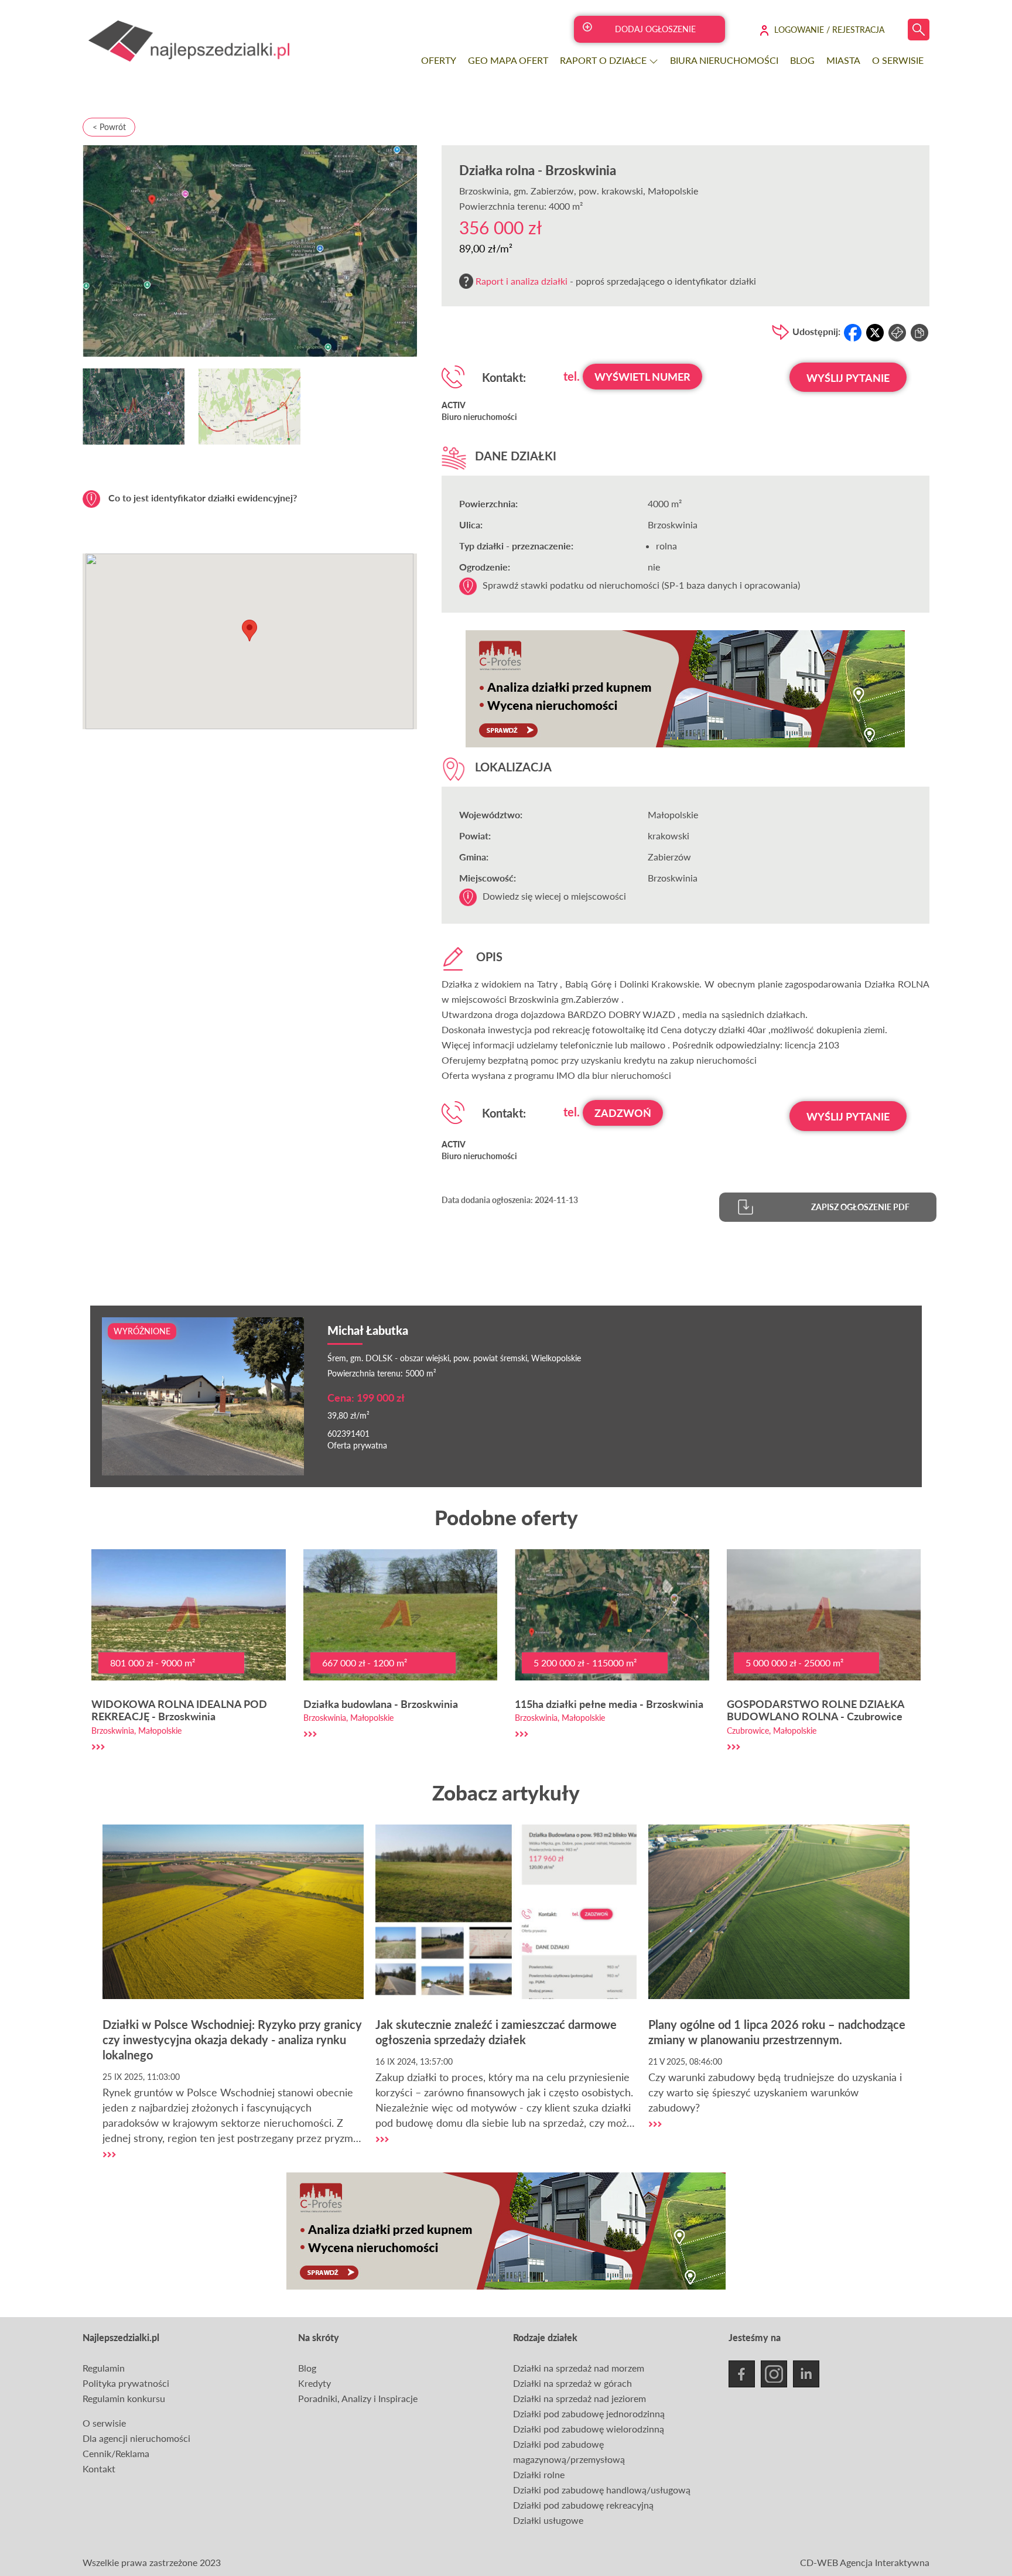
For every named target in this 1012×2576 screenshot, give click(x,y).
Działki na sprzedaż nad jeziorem (579, 2398)
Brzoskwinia (484, 191)
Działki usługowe (548, 2520)
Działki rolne (539, 2474)
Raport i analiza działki (522, 281)
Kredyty (314, 2383)
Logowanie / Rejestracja (829, 30)
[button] (249, 631)
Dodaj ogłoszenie (655, 29)
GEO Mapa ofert (508, 60)
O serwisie (898, 60)
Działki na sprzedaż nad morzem (579, 2368)
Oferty (439, 60)
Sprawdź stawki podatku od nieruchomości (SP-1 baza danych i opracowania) (641, 585)
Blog (802, 60)
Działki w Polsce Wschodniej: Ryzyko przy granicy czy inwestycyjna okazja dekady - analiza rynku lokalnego (232, 2039)
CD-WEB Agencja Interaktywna (865, 2562)
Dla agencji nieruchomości (136, 2438)
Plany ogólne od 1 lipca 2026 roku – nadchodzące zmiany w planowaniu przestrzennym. (777, 2032)
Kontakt (99, 2469)
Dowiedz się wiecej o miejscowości (554, 896)
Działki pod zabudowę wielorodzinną (589, 2429)
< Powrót (109, 127)
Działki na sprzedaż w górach (572, 2383)
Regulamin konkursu (124, 2398)
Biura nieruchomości (724, 60)
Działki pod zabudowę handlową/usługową (602, 2490)
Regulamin (104, 2368)
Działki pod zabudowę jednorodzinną (589, 2413)
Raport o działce (604, 60)
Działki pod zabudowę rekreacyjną (583, 2505)
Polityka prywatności (126, 2383)
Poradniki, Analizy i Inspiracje (358, 2398)
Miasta (843, 60)
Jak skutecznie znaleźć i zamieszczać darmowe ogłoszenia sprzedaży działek (496, 2032)
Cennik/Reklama (116, 2453)
